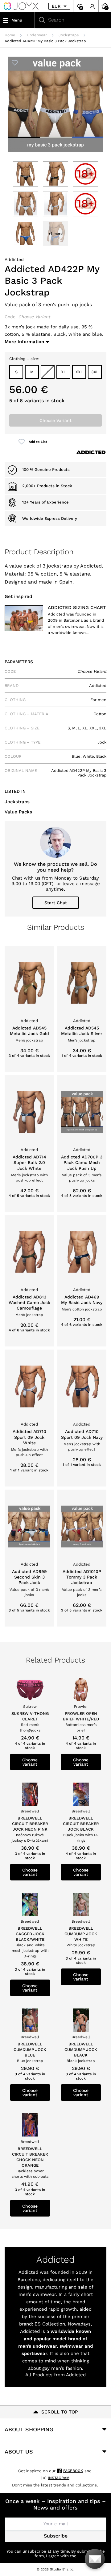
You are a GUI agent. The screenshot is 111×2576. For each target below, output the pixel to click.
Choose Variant (55, 420)
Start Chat (56, 903)
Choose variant (30, 1762)
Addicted (14, 259)
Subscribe (56, 2536)
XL (64, 372)
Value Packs (18, 812)
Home (10, 35)
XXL (79, 372)
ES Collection (50, 2324)
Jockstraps (69, 35)
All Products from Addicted (55, 2375)
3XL (95, 372)
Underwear (37, 35)
